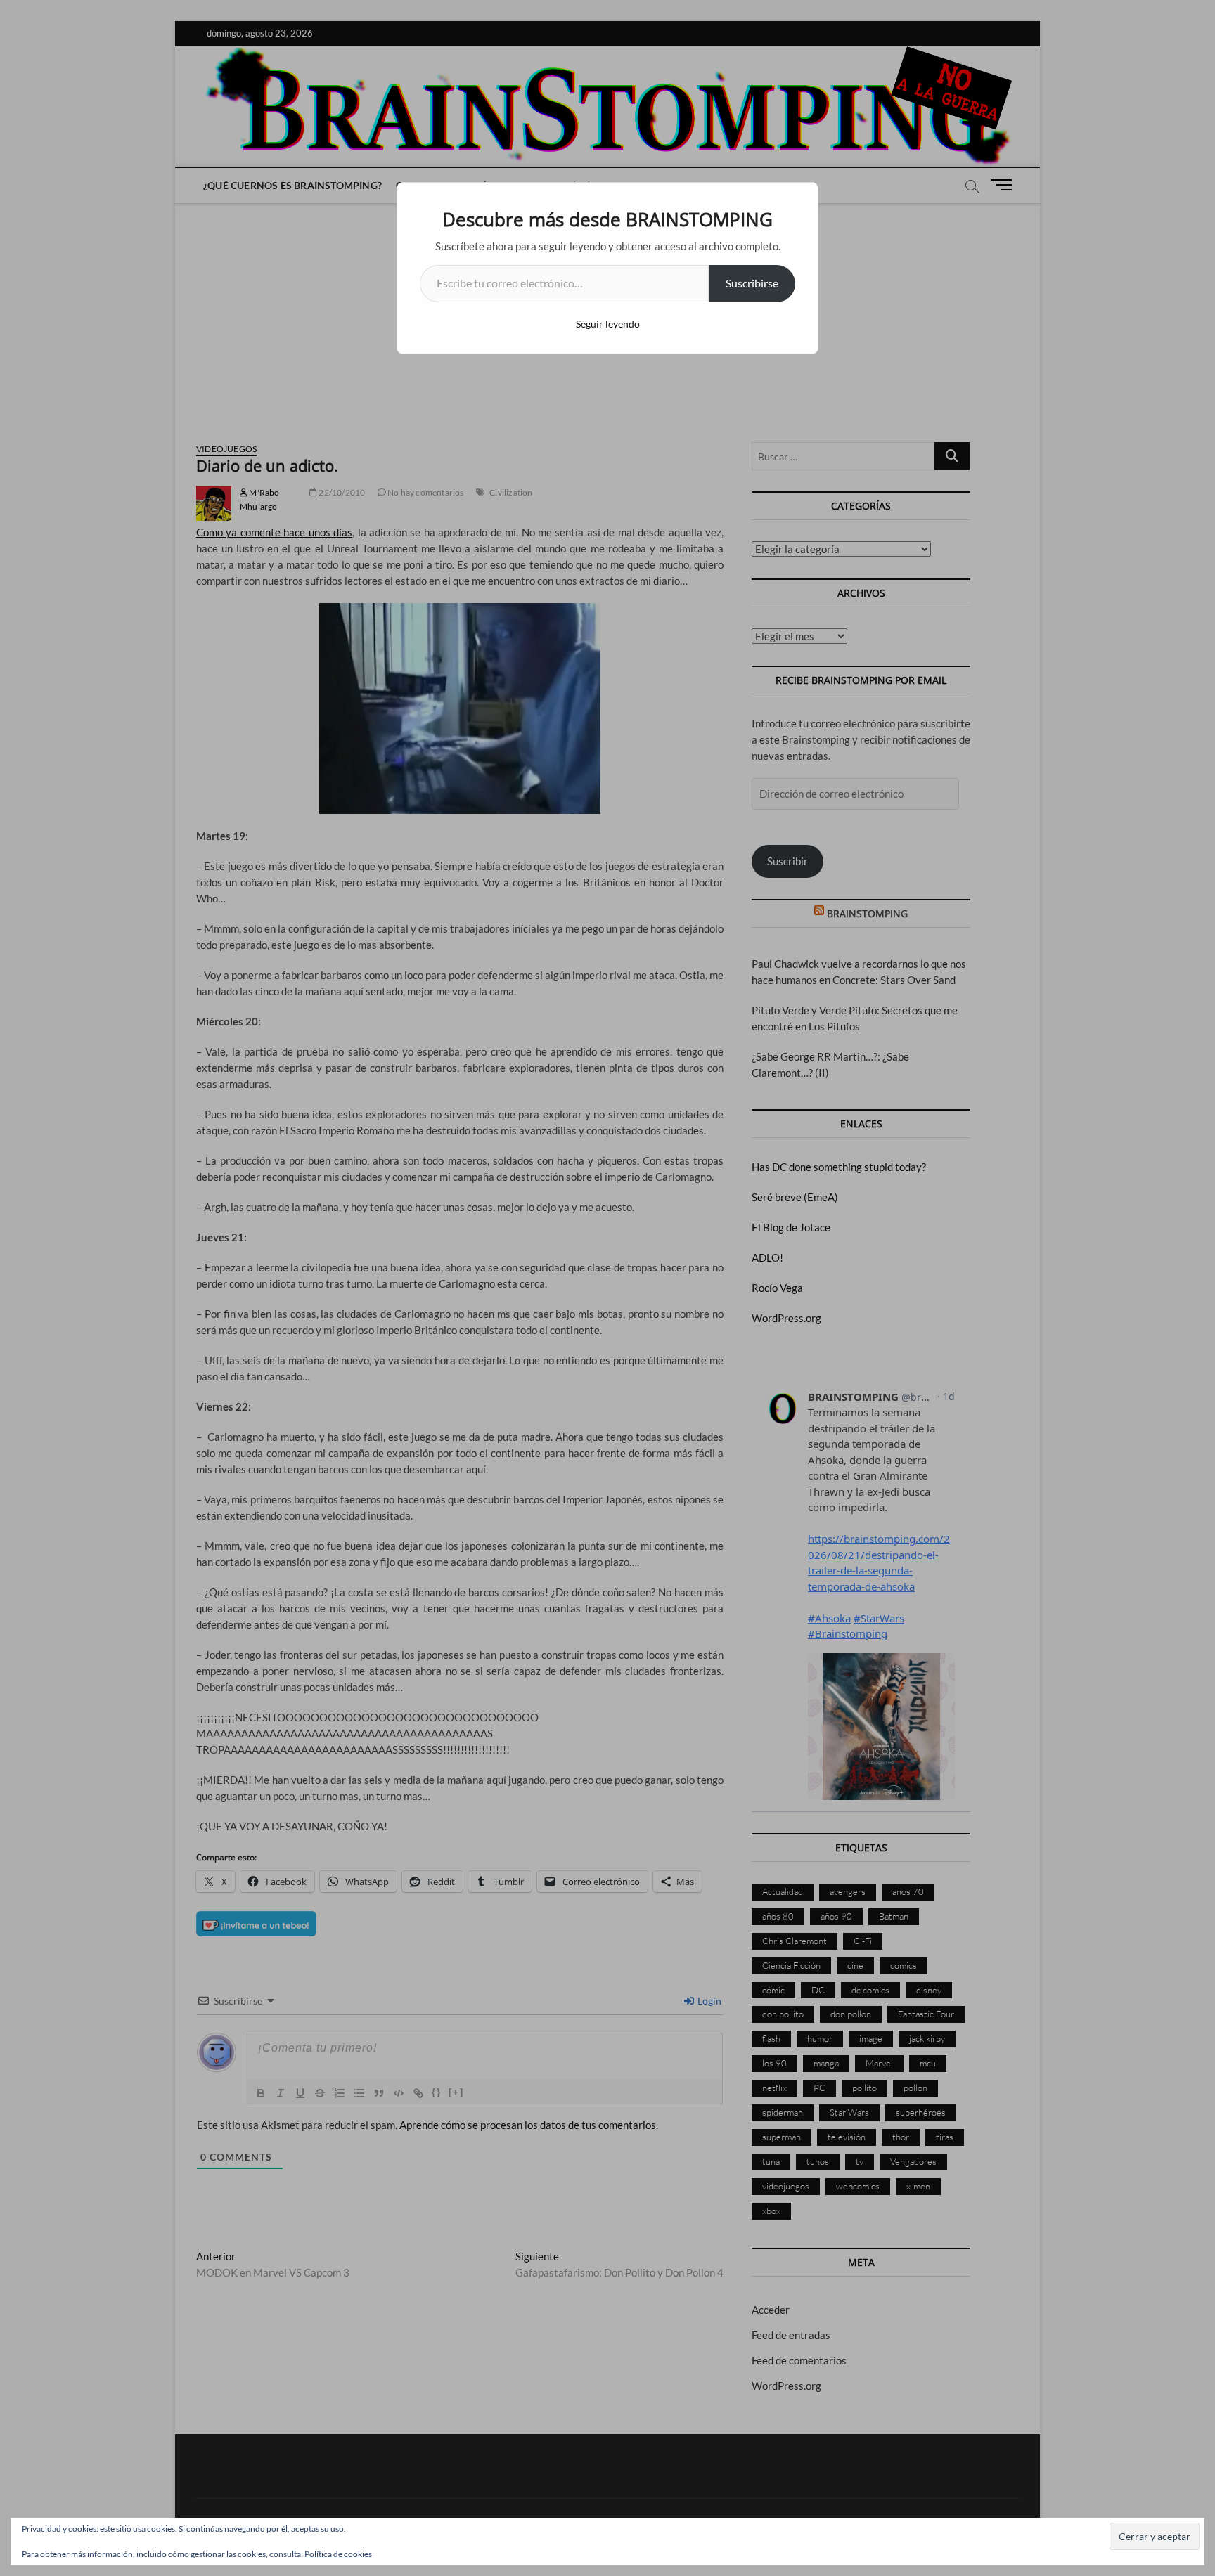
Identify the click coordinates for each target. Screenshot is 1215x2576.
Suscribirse (752, 283)
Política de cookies (338, 2554)
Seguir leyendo (608, 324)
